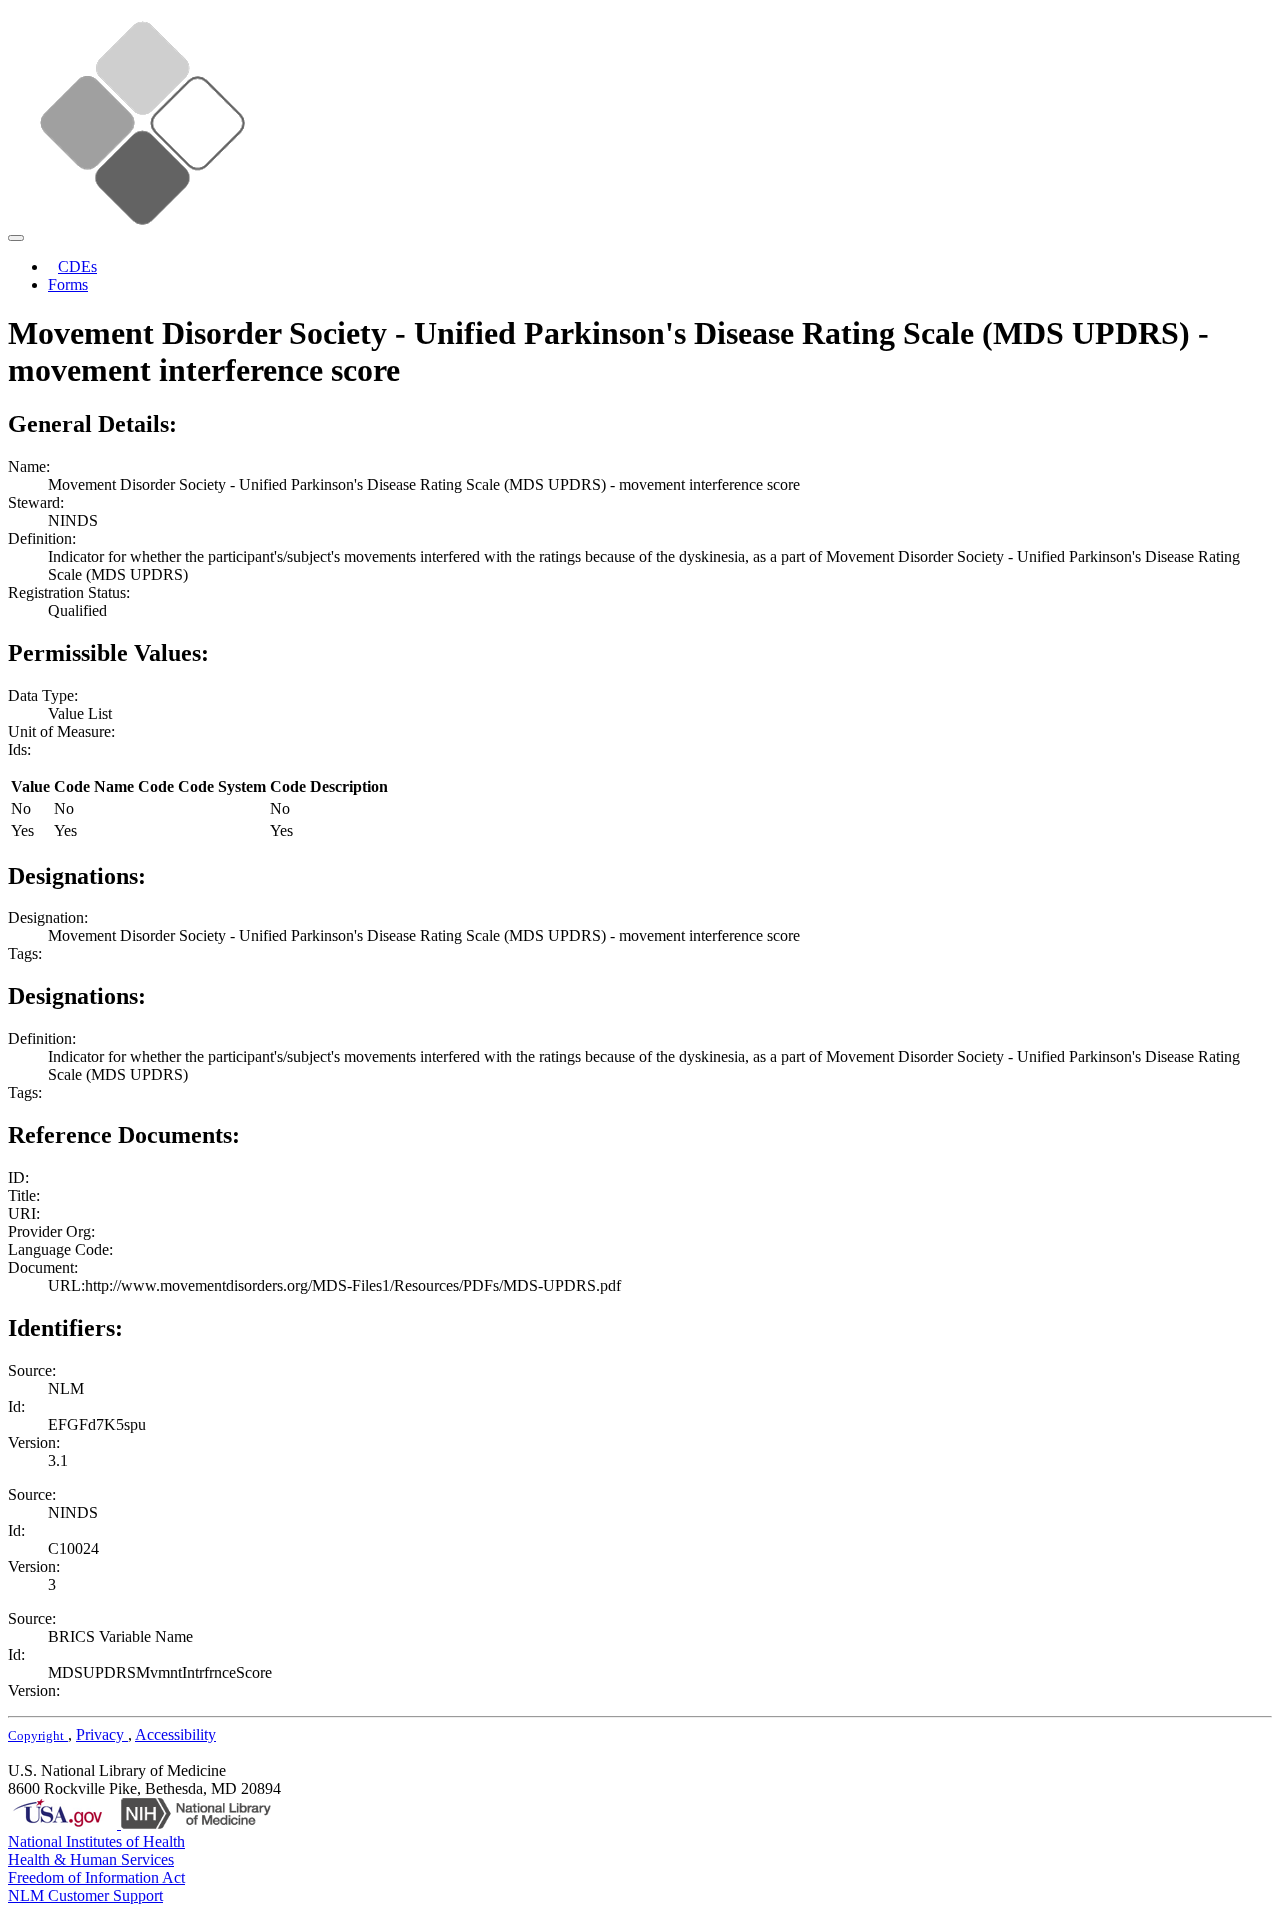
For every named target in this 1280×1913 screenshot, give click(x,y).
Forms (68, 284)
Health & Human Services (91, 1859)
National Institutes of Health (96, 1841)
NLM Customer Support (85, 1895)
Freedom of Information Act (96, 1877)
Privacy (102, 1734)
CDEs (77, 266)
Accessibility (175, 1734)
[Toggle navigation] (16, 238)
